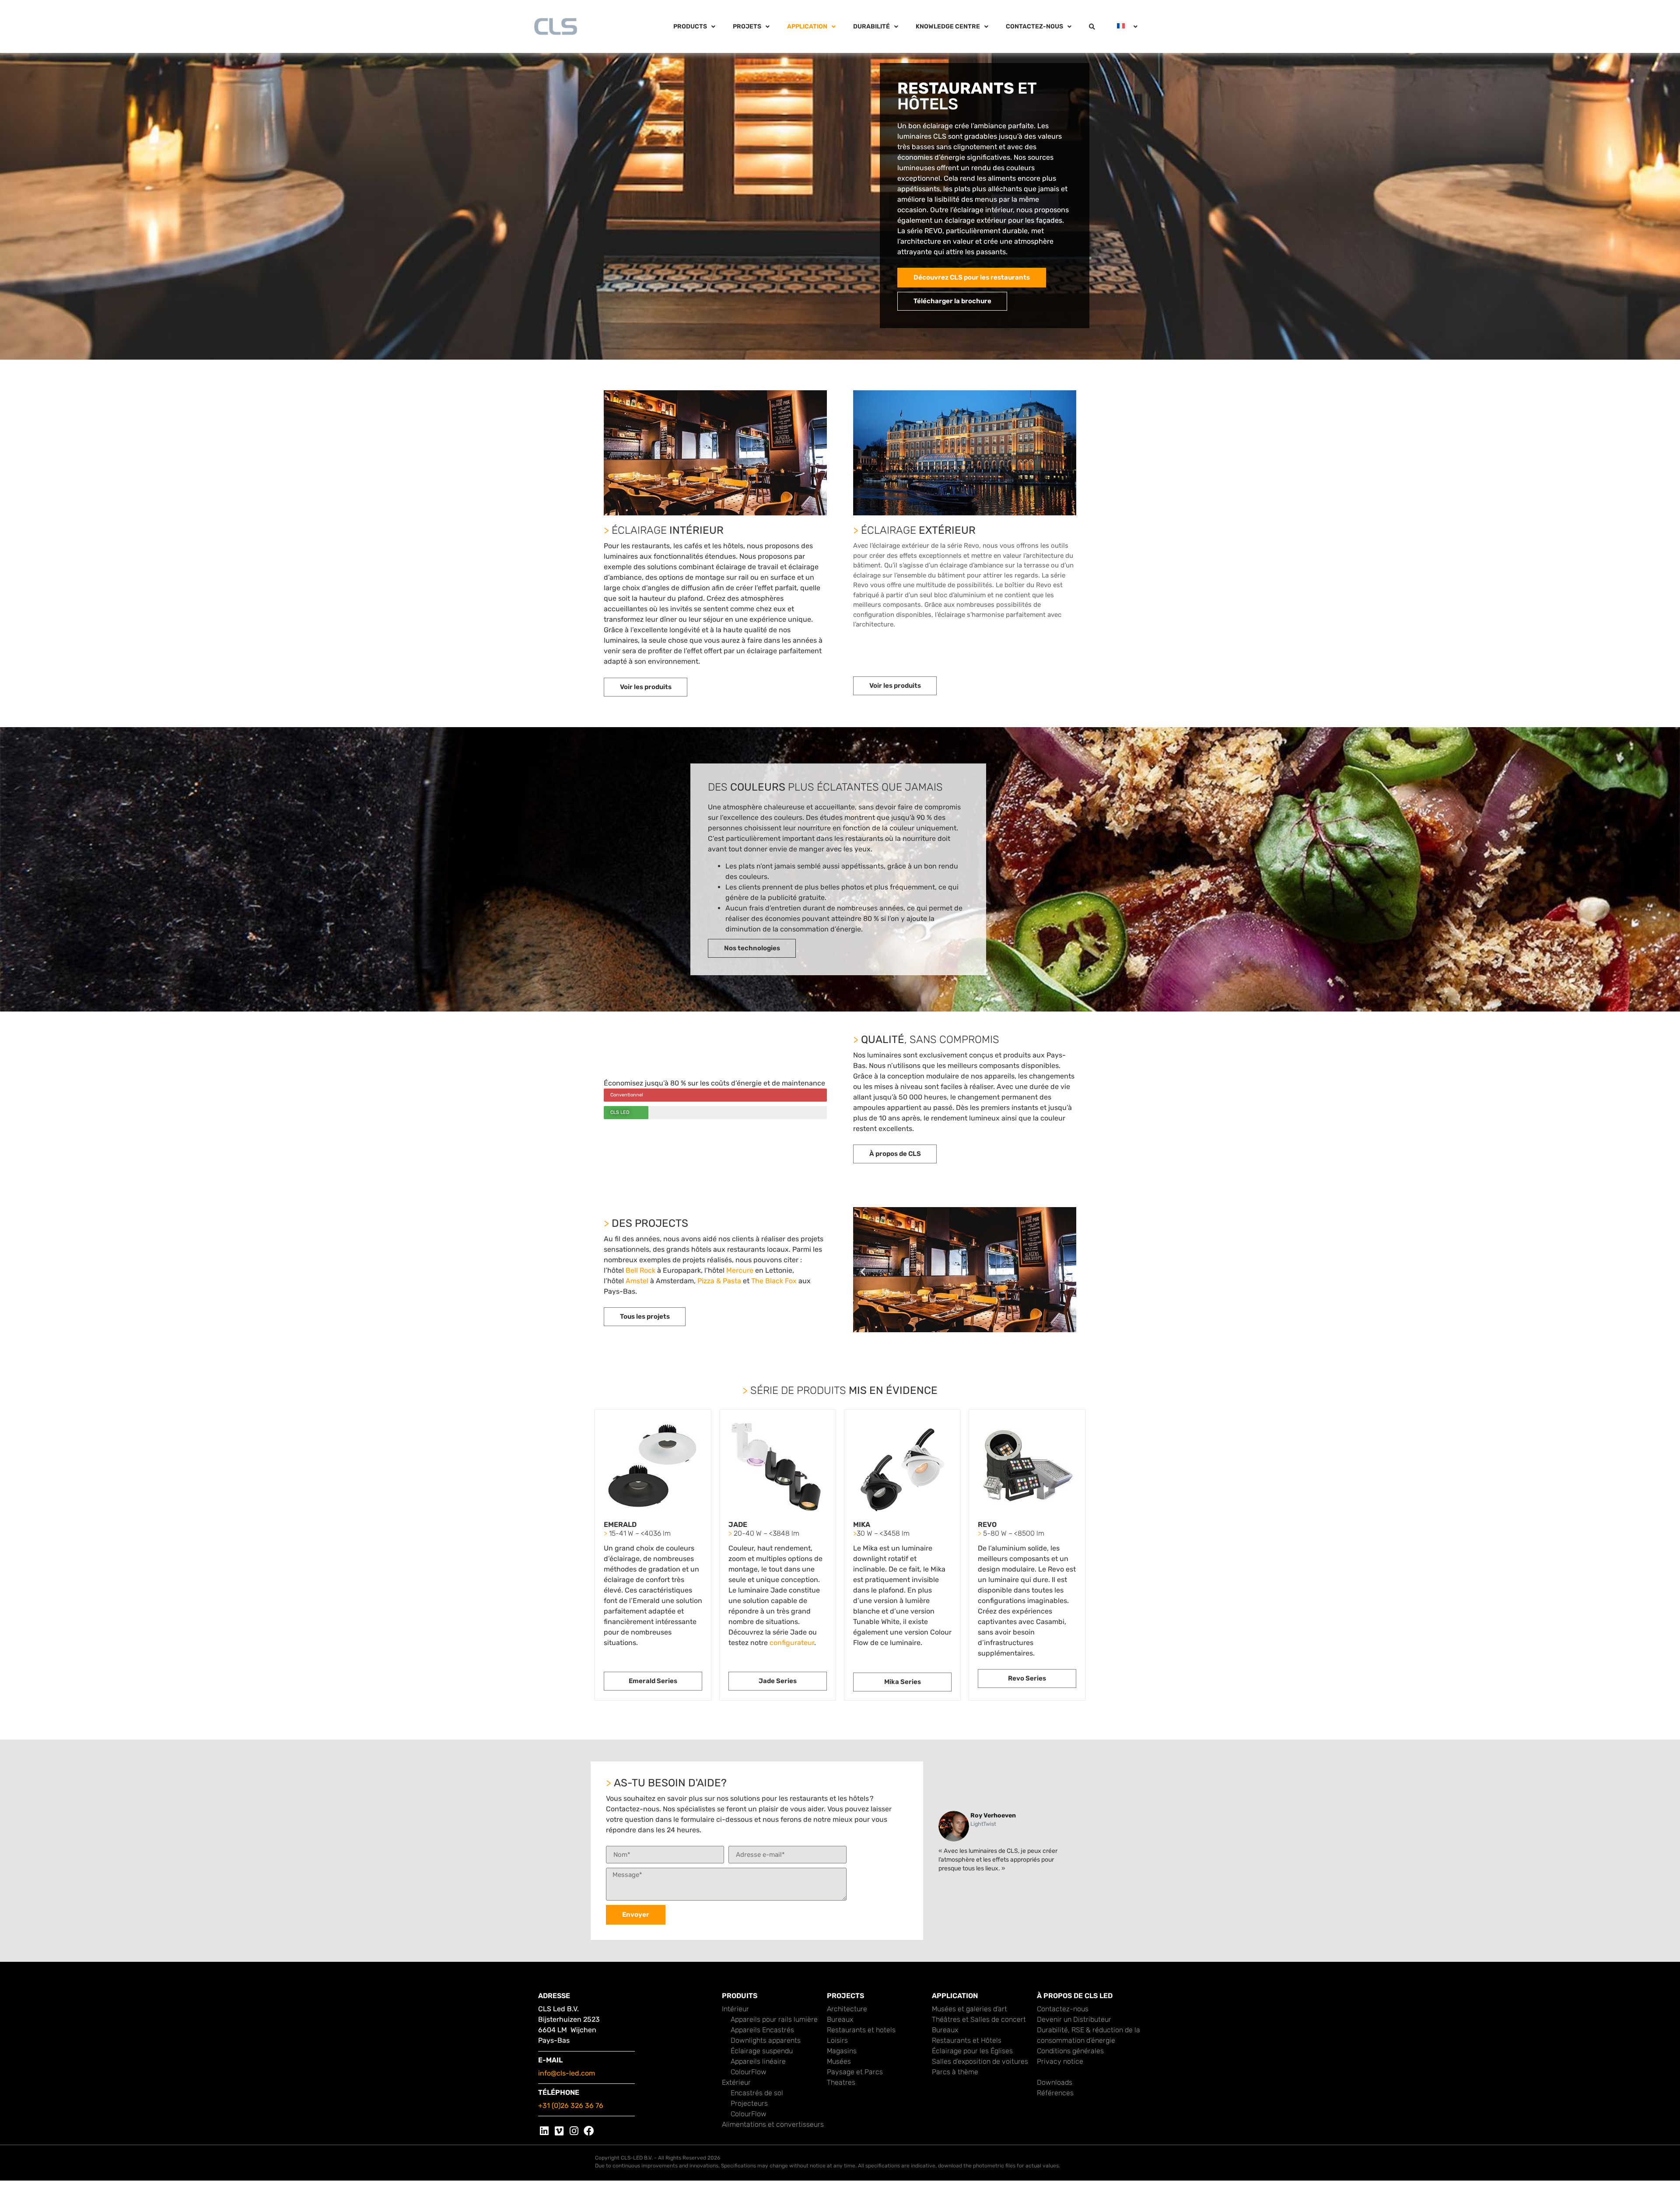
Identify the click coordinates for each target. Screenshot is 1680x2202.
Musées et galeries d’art (969, 2009)
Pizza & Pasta (719, 1281)
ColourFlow (749, 2072)
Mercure (740, 1270)
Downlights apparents (766, 2040)
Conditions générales (1070, 2051)
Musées (839, 2061)
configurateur (792, 1643)
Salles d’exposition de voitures (980, 2061)
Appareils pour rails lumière (774, 2019)
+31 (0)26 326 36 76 (571, 2106)
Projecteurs (749, 2103)
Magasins (842, 2051)
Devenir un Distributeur (1074, 2019)
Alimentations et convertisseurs (773, 2124)
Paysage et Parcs (855, 2072)
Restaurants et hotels (861, 2030)
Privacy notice (1060, 2061)
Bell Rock (640, 1270)
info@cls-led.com (567, 2073)
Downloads (1055, 2082)
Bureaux (840, 2019)
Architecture (847, 2009)
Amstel (637, 1281)
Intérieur (735, 2009)
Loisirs (837, 2040)
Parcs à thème (955, 2072)
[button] (863, 1272)
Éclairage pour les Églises (972, 2051)
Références (1055, 2093)
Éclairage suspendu (762, 2051)
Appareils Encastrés (762, 2030)
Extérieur (736, 2082)
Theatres (841, 2082)
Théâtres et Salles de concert (979, 2019)
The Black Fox (774, 1281)
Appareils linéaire (758, 2061)
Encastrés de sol (757, 2093)
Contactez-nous (1063, 2009)
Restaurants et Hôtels (967, 2040)
